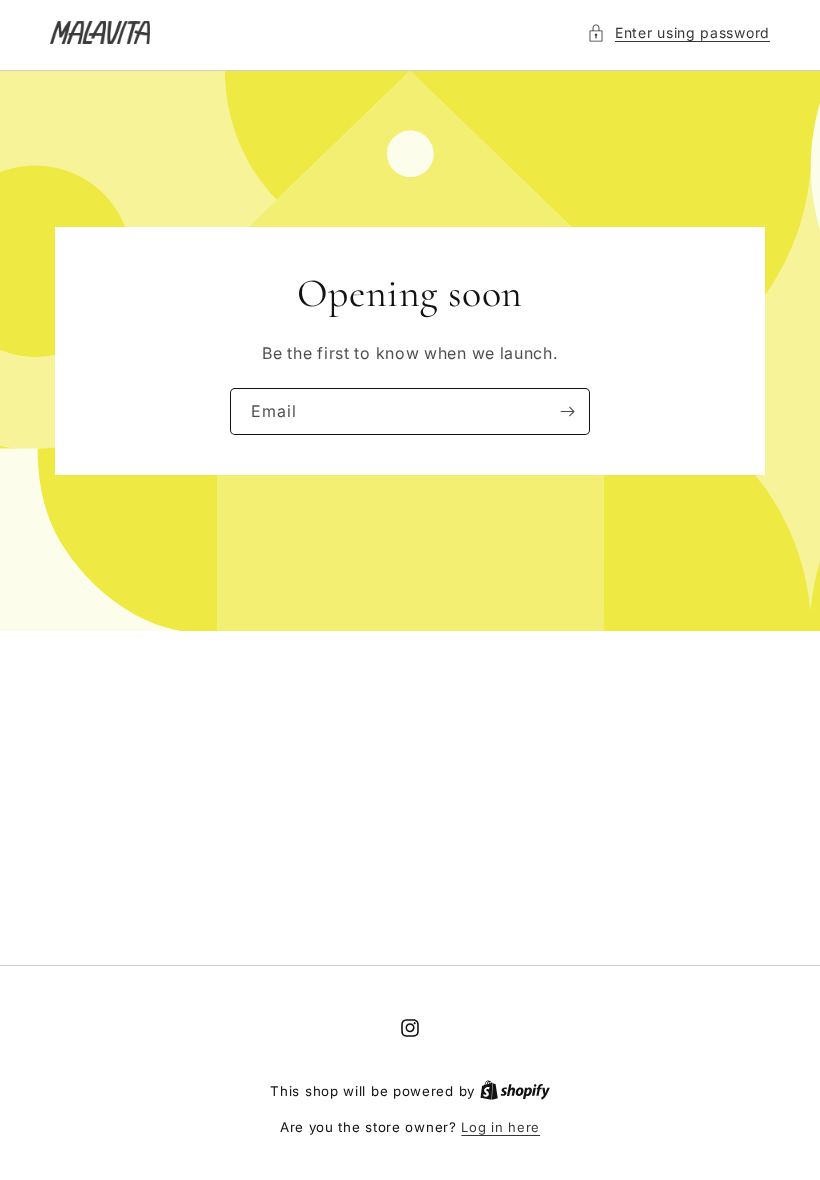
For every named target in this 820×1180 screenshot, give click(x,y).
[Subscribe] (567, 411)
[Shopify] (515, 1091)
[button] (678, 32)
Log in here (500, 1127)
